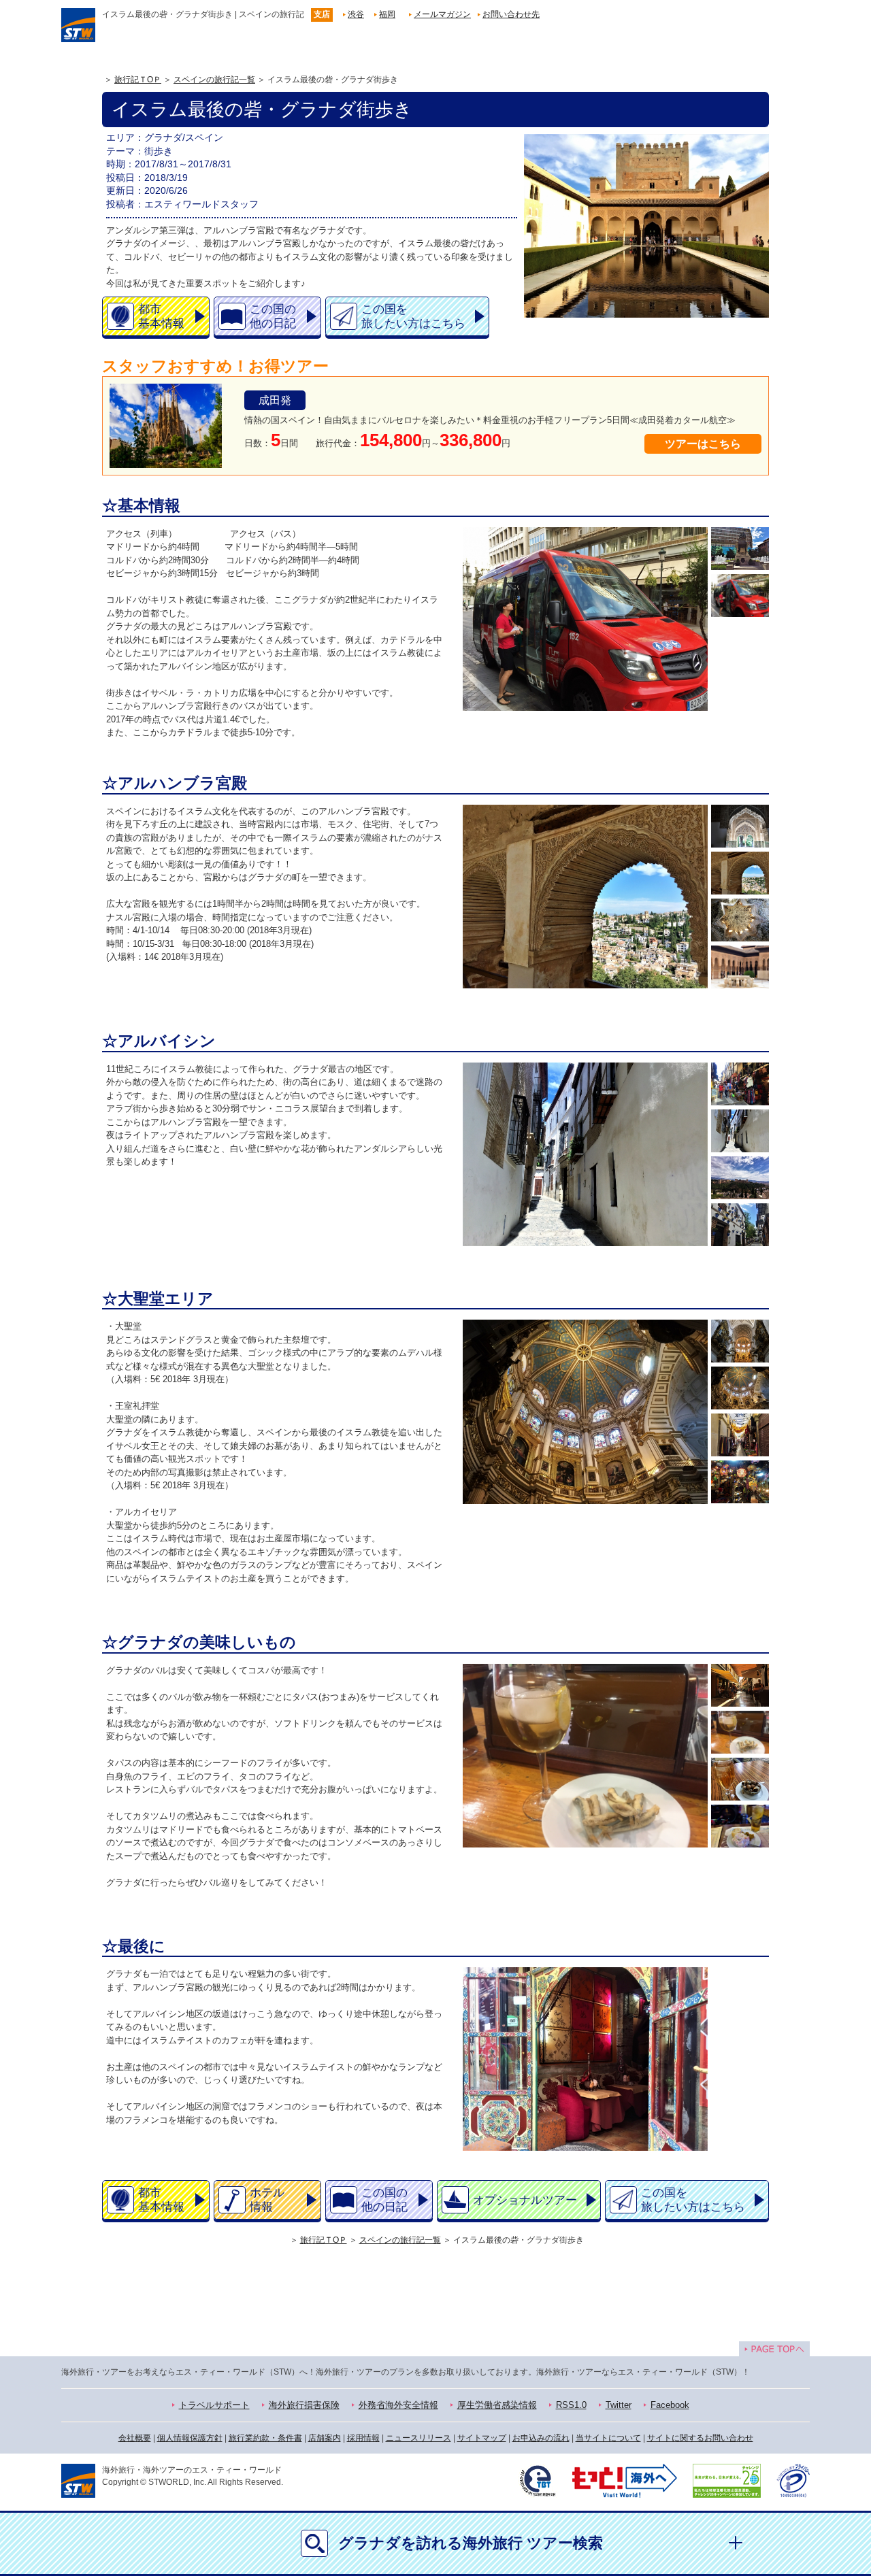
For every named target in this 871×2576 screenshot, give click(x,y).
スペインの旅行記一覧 (214, 80)
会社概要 (135, 2438)
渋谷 (356, 14)
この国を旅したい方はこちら (413, 316)
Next (705, 619)
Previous (466, 619)
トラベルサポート (214, 2405)
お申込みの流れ (541, 2438)
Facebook (670, 2405)
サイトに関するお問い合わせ (700, 2438)
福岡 (387, 14)
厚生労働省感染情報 (497, 2405)
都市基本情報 (161, 316)
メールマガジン (442, 14)
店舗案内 (325, 2438)
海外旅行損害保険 (304, 2405)
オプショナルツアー (525, 2200)
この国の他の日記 (273, 316)
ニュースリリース (418, 2438)
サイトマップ (482, 2438)
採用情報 (363, 2438)
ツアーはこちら (703, 444)
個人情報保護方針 (190, 2438)
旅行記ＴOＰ (138, 80)
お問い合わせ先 (511, 14)
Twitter (619, 2405)
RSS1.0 (571, 2405)
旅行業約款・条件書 (265, 2438)
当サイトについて (608, 2438)
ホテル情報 (267, 2200)
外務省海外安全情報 (398, 2405)
